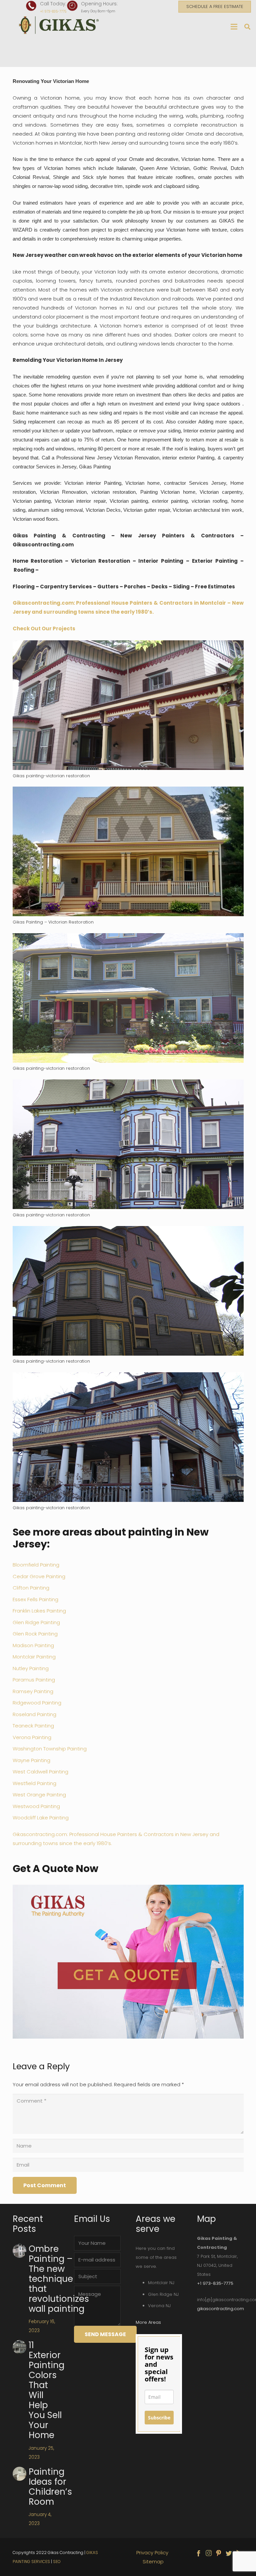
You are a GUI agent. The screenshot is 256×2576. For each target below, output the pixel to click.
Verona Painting (32, 1737)
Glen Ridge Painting (36, 1622)
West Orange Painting (39, 1795)
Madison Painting (33, 1645)
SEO (57, 2562)
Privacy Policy (153, 2553)
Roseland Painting (34, 1714)
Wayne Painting (31, 1760)
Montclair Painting (34, 1657)
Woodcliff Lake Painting (41, 1818)
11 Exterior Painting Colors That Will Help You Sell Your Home (46, 2390)
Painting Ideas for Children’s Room (50, 2487)
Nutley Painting (31, 1668)
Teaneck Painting (33, 1726)
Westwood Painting (36, 1806)
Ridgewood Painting (37, 1703)
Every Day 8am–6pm (98, 11)
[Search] (247, 27)
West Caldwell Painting (40, 1772)
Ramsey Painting (33, 1691)
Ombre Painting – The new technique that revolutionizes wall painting (59, 2279)
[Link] (60, 25)
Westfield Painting (34, 1783)
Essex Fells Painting (35, 1599)
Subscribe (159, 2418)
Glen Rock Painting (35, 1634)
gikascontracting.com (220, 2309)
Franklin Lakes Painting (39, 1611)
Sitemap (153, 2562)
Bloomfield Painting (36, 1565)
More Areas (148, 2322)
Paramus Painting (34, 1680)
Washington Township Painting (50, 1749)
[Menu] (234, 27)
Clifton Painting (31, 1588)
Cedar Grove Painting (40, 1576)
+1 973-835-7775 (53, 11)
